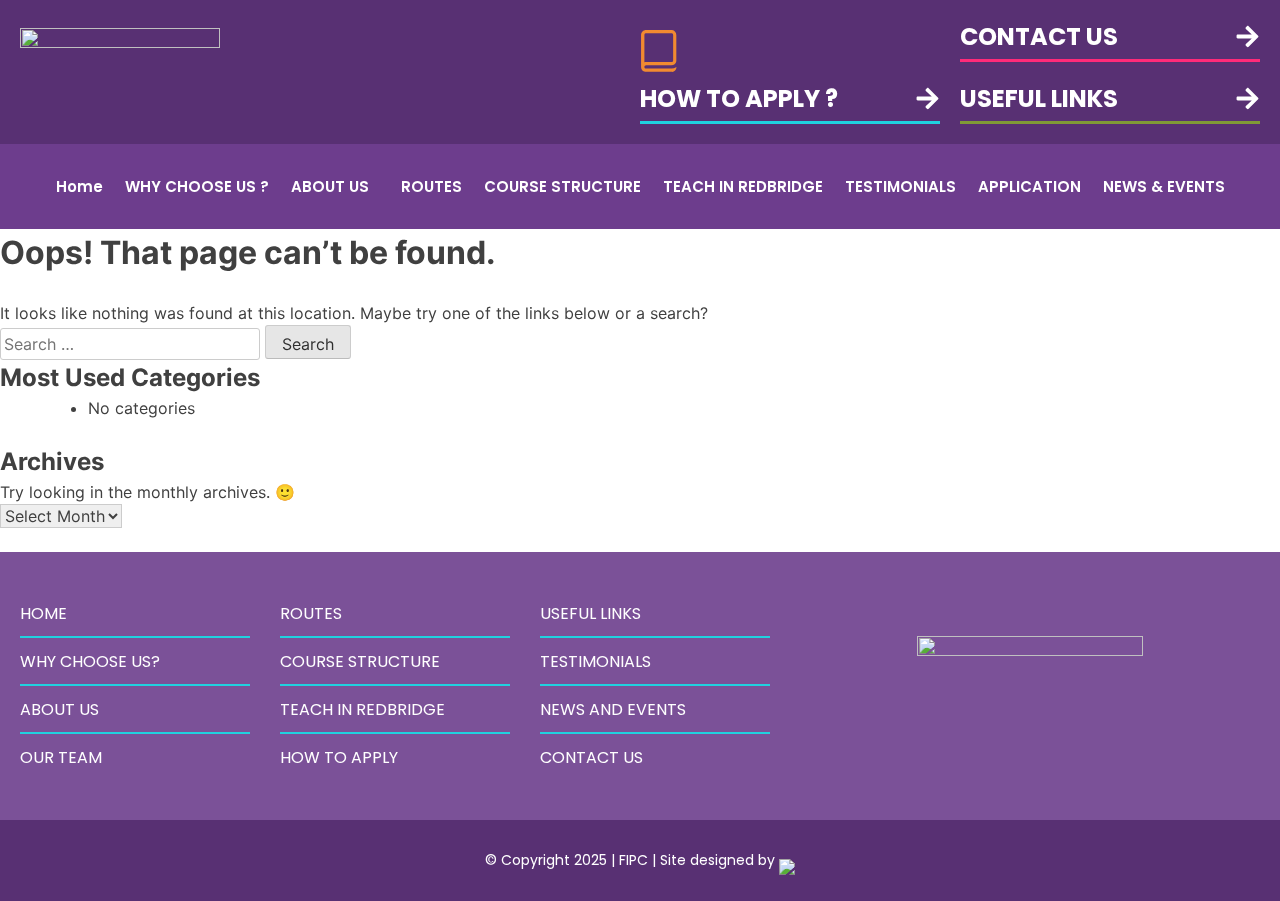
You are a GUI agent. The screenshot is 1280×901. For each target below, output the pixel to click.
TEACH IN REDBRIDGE (743, 186)
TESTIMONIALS (900, 186)
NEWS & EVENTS (1164, 186)
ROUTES (431, 186)
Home (79, 186)
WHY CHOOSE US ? (197, 186)
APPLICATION (1029, 186)
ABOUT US (330, 186)
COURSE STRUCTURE (562, 186)
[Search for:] (132, 344)
